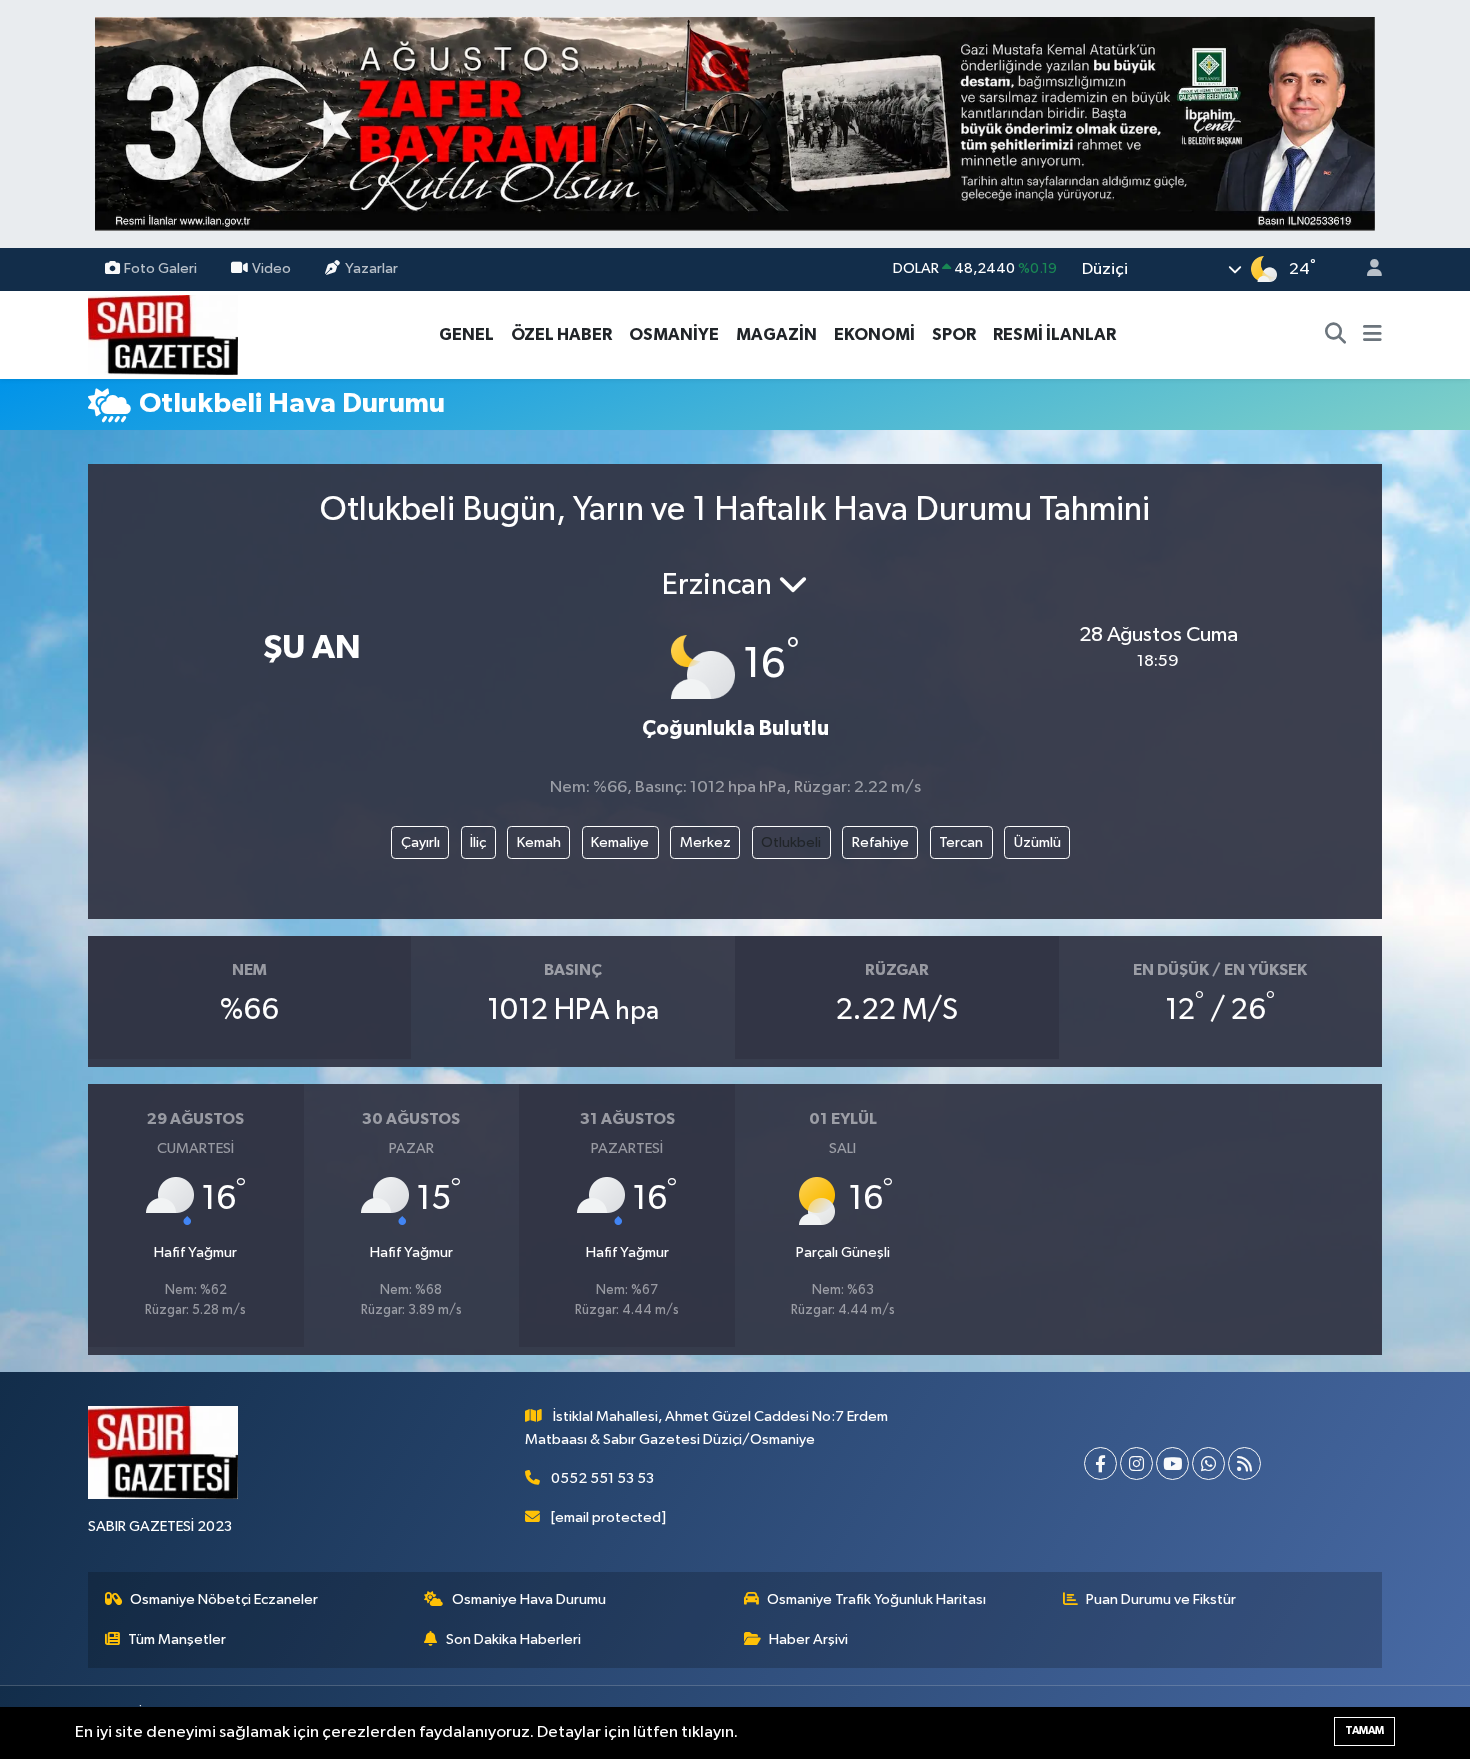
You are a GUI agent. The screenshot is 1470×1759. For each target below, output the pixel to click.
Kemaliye (620, 842)
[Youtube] (1172, 1463)
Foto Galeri (160, 268)
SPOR (954, 334)
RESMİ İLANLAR (1054, 334)
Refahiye (880, 842)
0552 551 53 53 (602, 1478)
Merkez (705, 842)
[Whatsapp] (1208, 1463)
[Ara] (1336, 335)
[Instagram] (1136, 1463)
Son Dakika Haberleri (513, 1639)
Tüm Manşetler (177, 1639)
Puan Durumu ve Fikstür (1161, 1599)
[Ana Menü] (1372, 335)
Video (271, 268)
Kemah (539, 842)
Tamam (1364, 1730)
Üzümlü (1037, 842)
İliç (478, 842)
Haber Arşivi (808, 1639)
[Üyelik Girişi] (1366, 269)
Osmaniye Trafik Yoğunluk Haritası (876, 1599)
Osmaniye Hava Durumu (529, 1599)
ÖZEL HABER (561, 334)
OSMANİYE (674, 334)
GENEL (466, 334)
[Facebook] (1100, 1463)
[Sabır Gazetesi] (163, 333)
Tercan (961, 842)
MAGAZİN (776, 334)
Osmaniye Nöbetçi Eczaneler (224, 1599)
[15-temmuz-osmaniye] (735, 123)
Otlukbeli (791, 842)
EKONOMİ (874, 334)
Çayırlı (420, 842)
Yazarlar (371, 268)
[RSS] (1244, 1463)
